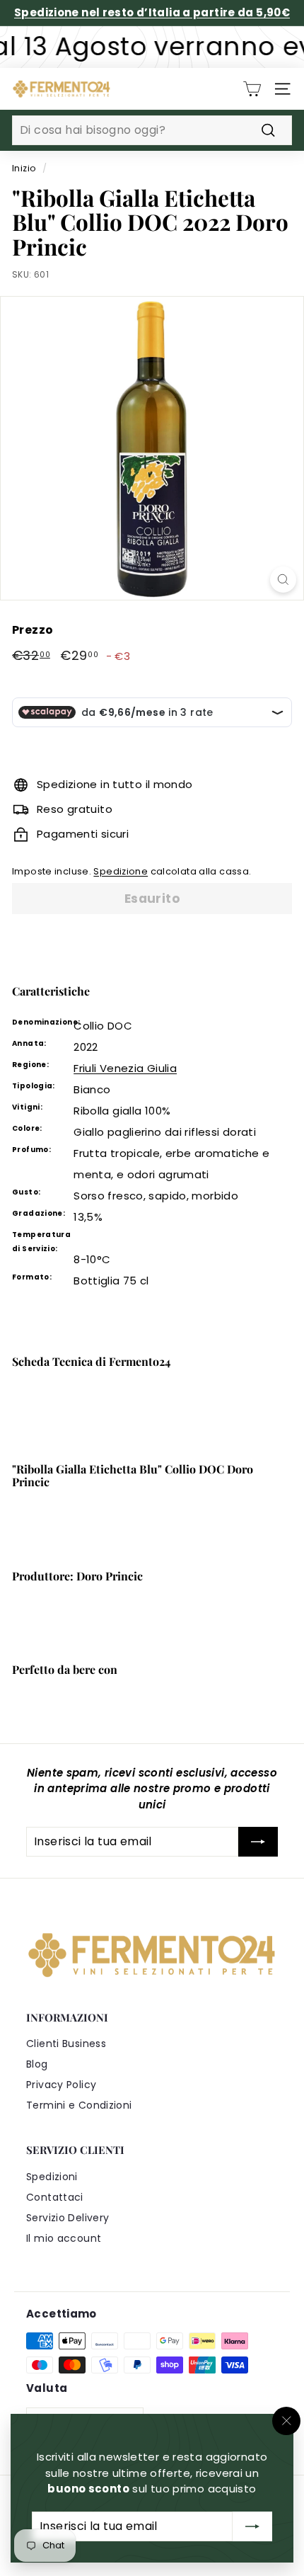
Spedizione (121, 871)
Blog (37, 2064)
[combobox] (152, 130)
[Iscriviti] (252, 2526)
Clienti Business (66, 2044)
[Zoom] (283, 580)
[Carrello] (252, 89)
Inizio (24, 168)
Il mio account (64, 2238)
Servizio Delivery (68, 2218)
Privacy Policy (61, 2085)
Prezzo (33, 630)
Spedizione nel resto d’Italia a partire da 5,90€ (152, 12)
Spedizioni (52, 2177)
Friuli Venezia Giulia (125, 1068)
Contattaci (55, 2197)
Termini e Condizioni (79, 2105)
